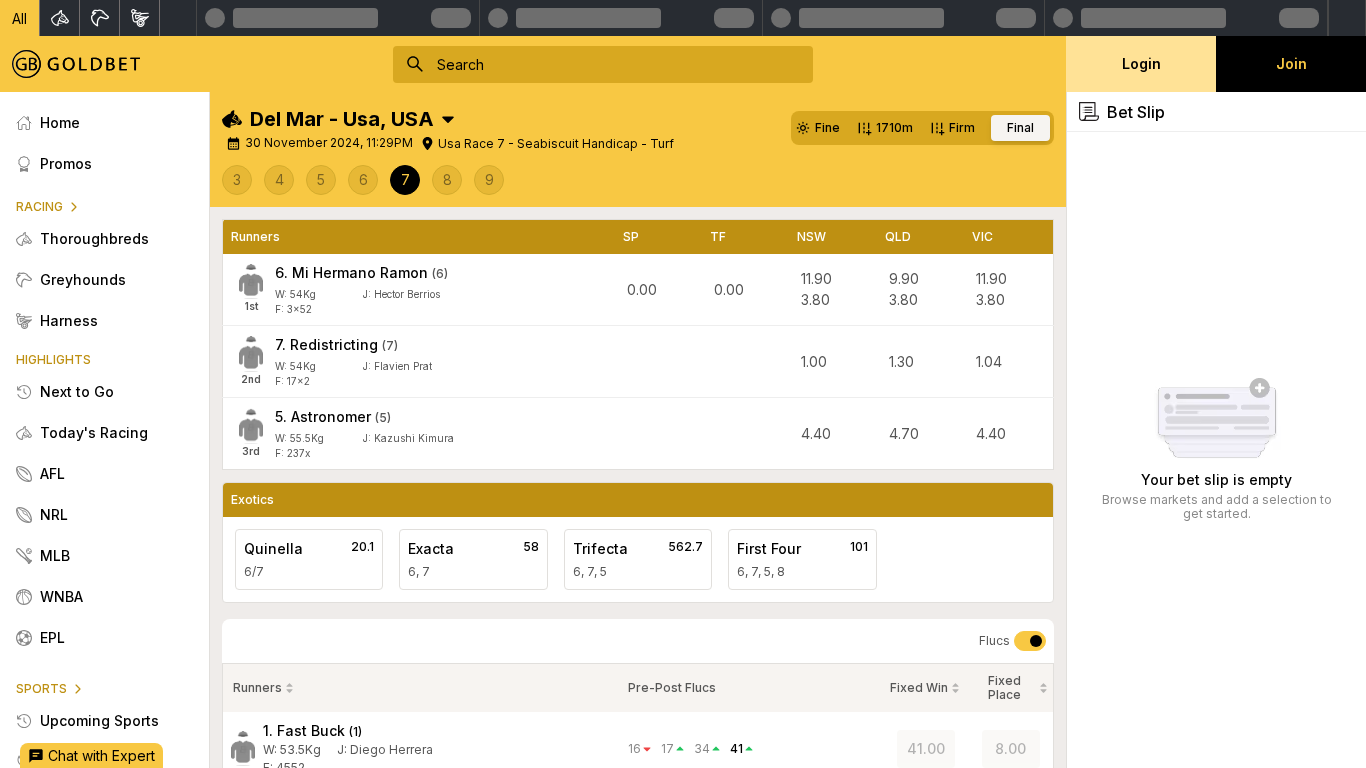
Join (1291, 63)
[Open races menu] (448, 119)
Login (1141, 63)
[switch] (1030, 641)
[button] (20, 18)
